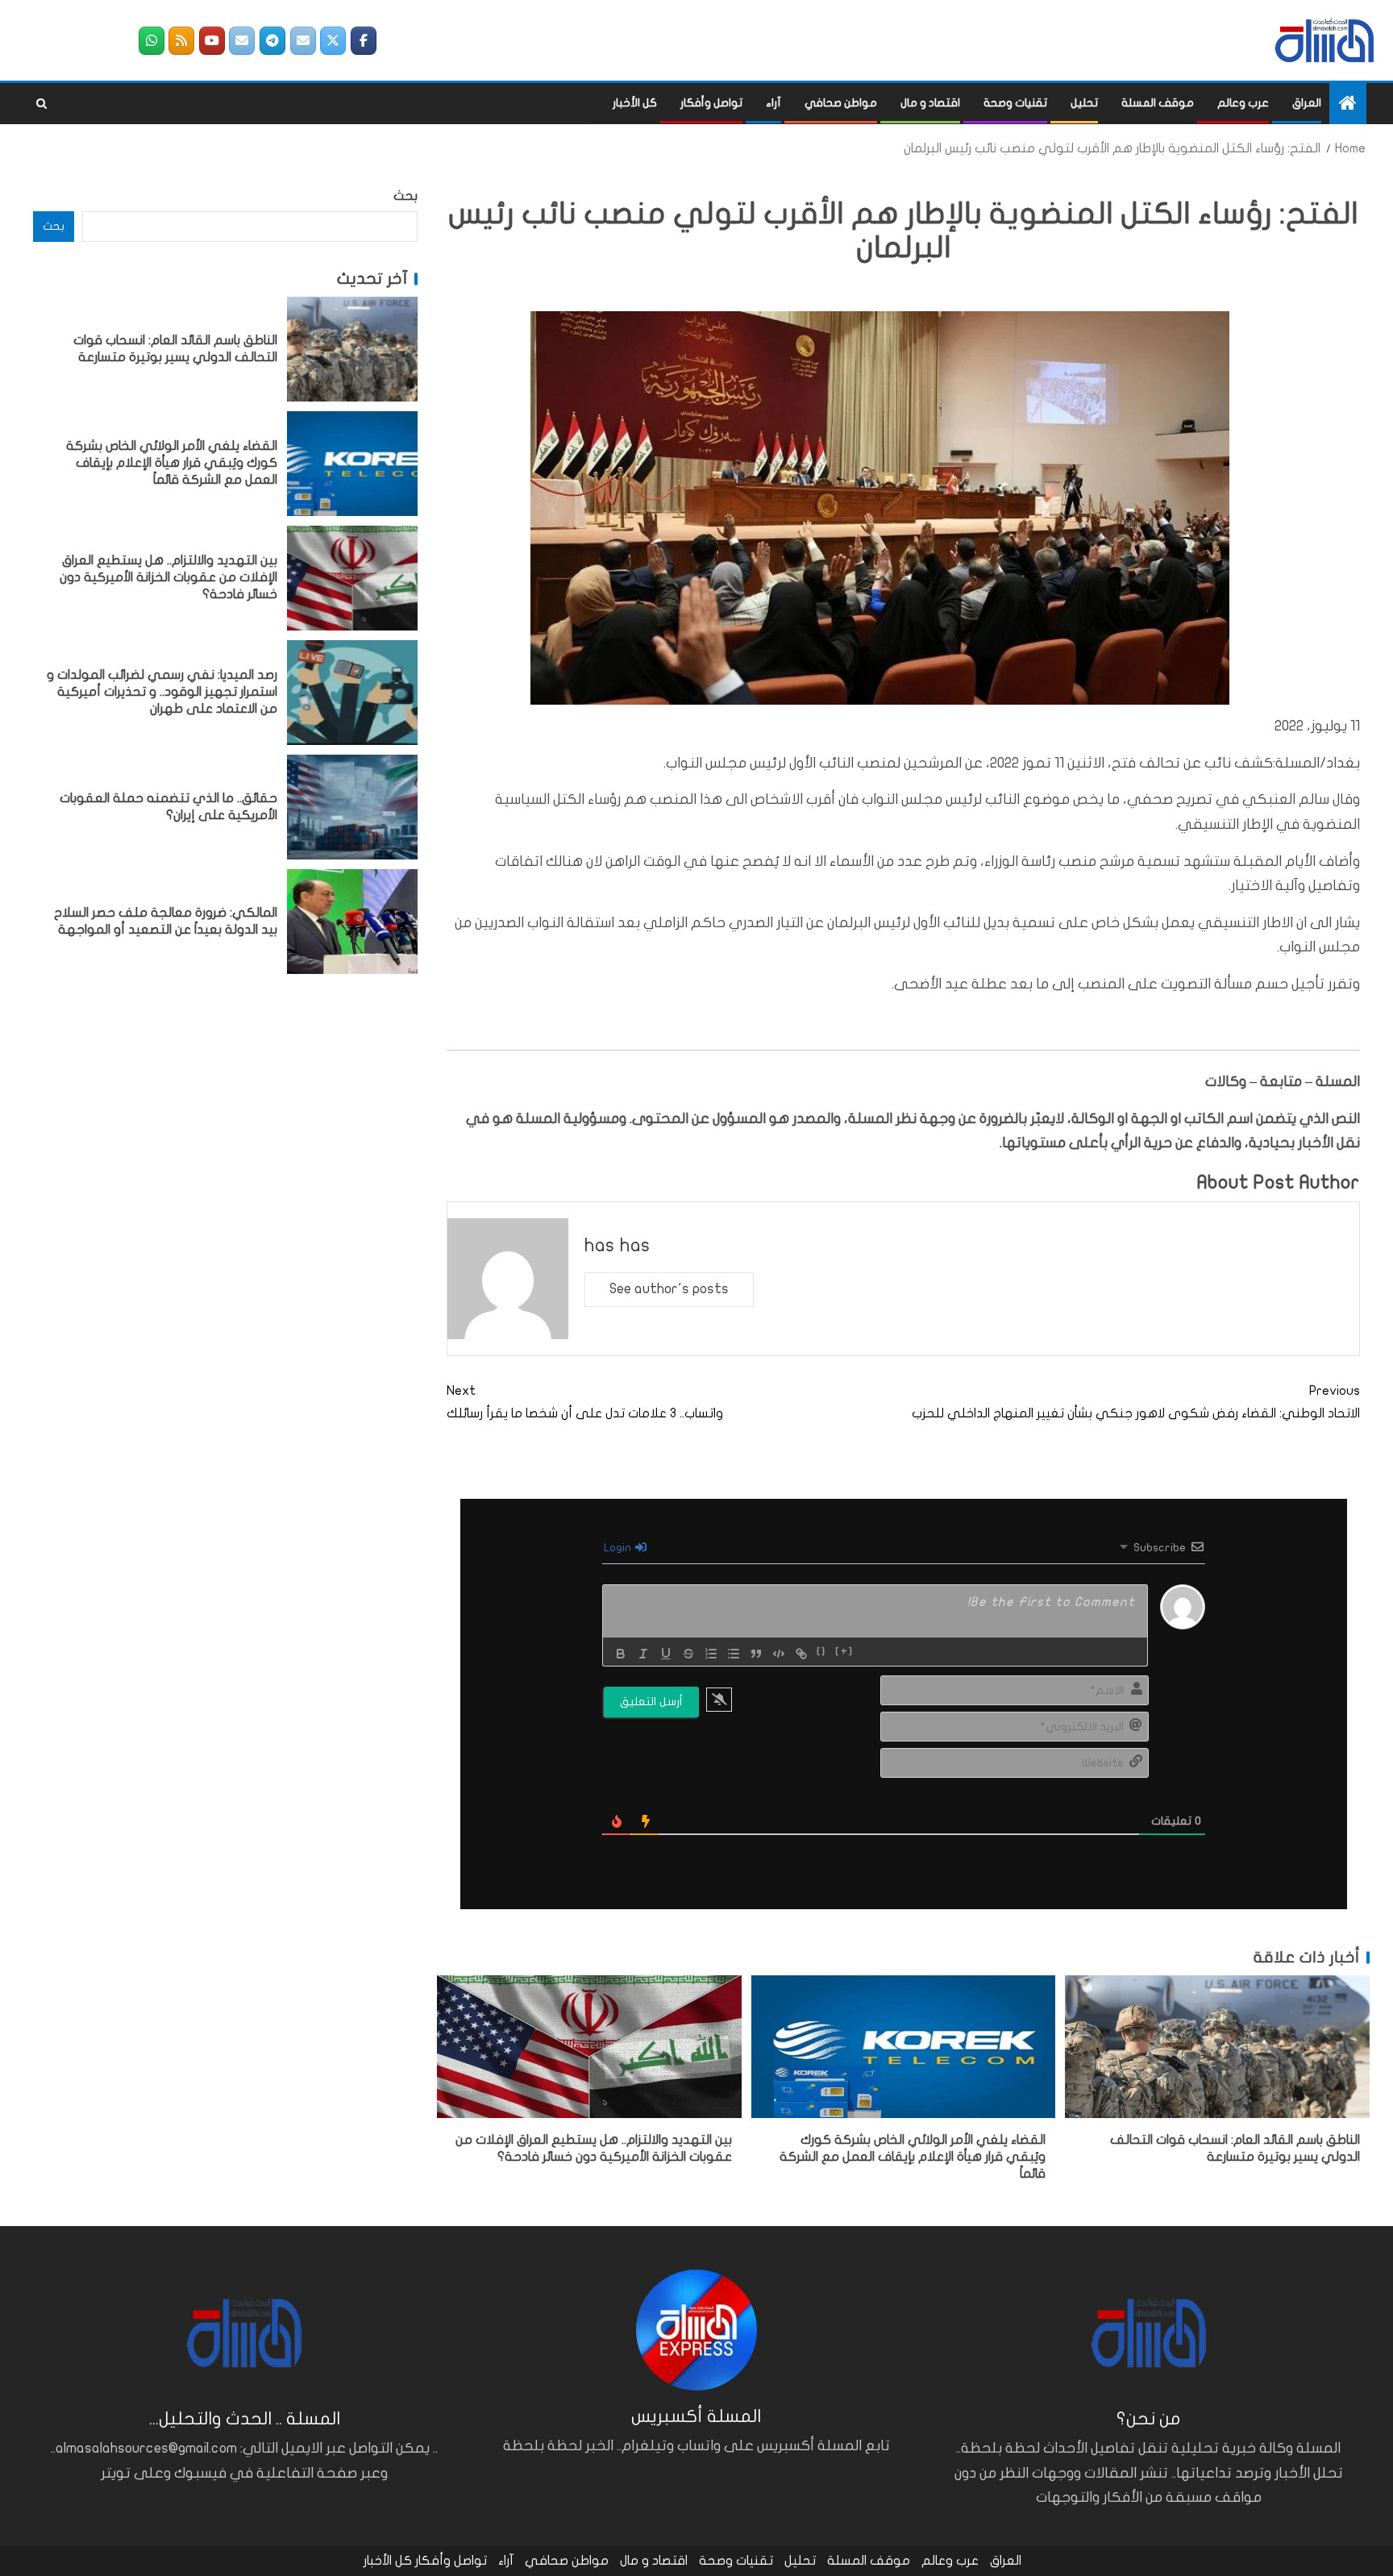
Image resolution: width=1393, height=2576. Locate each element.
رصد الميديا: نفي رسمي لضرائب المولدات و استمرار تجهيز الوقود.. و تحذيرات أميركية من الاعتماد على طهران (162, 692)
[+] (844, 1652)
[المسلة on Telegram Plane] (272, 41)
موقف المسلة (1158, 103)
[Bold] (621, 1654)
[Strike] (688, 1654)
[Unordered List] (734, 1654)
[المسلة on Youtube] (212, 41)
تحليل (1084, 103)
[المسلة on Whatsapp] (152, 41)
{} (822, 1652)
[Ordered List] (711, 1654)
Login (619, 1548)
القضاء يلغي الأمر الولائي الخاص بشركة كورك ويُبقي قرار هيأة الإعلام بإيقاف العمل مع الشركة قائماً (913, 2157)
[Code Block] (779, 1654)
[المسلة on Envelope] (303, 41)
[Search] (42, 104)
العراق (1307, 103)
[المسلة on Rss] (181, 41)
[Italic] (643, 1654)
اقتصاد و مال (930, 103)
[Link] (801, 1654)
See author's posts (669, 1289)
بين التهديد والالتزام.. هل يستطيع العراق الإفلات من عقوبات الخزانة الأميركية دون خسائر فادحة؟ (168, 578)
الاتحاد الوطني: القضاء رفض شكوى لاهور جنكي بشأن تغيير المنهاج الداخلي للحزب (1136, 1402)
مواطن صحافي (841, 103)
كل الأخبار (635, 103)
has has (617, 1245)
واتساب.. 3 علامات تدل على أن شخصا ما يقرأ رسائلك (585, 1402)
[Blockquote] (756, 1654)
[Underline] (666, 1654)
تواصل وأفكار (711, 103)
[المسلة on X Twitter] (333, 41)
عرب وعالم (1243, 103)
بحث (405, 196)
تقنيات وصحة (1015, 103)
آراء (773, 103)
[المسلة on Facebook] (364, 41)
